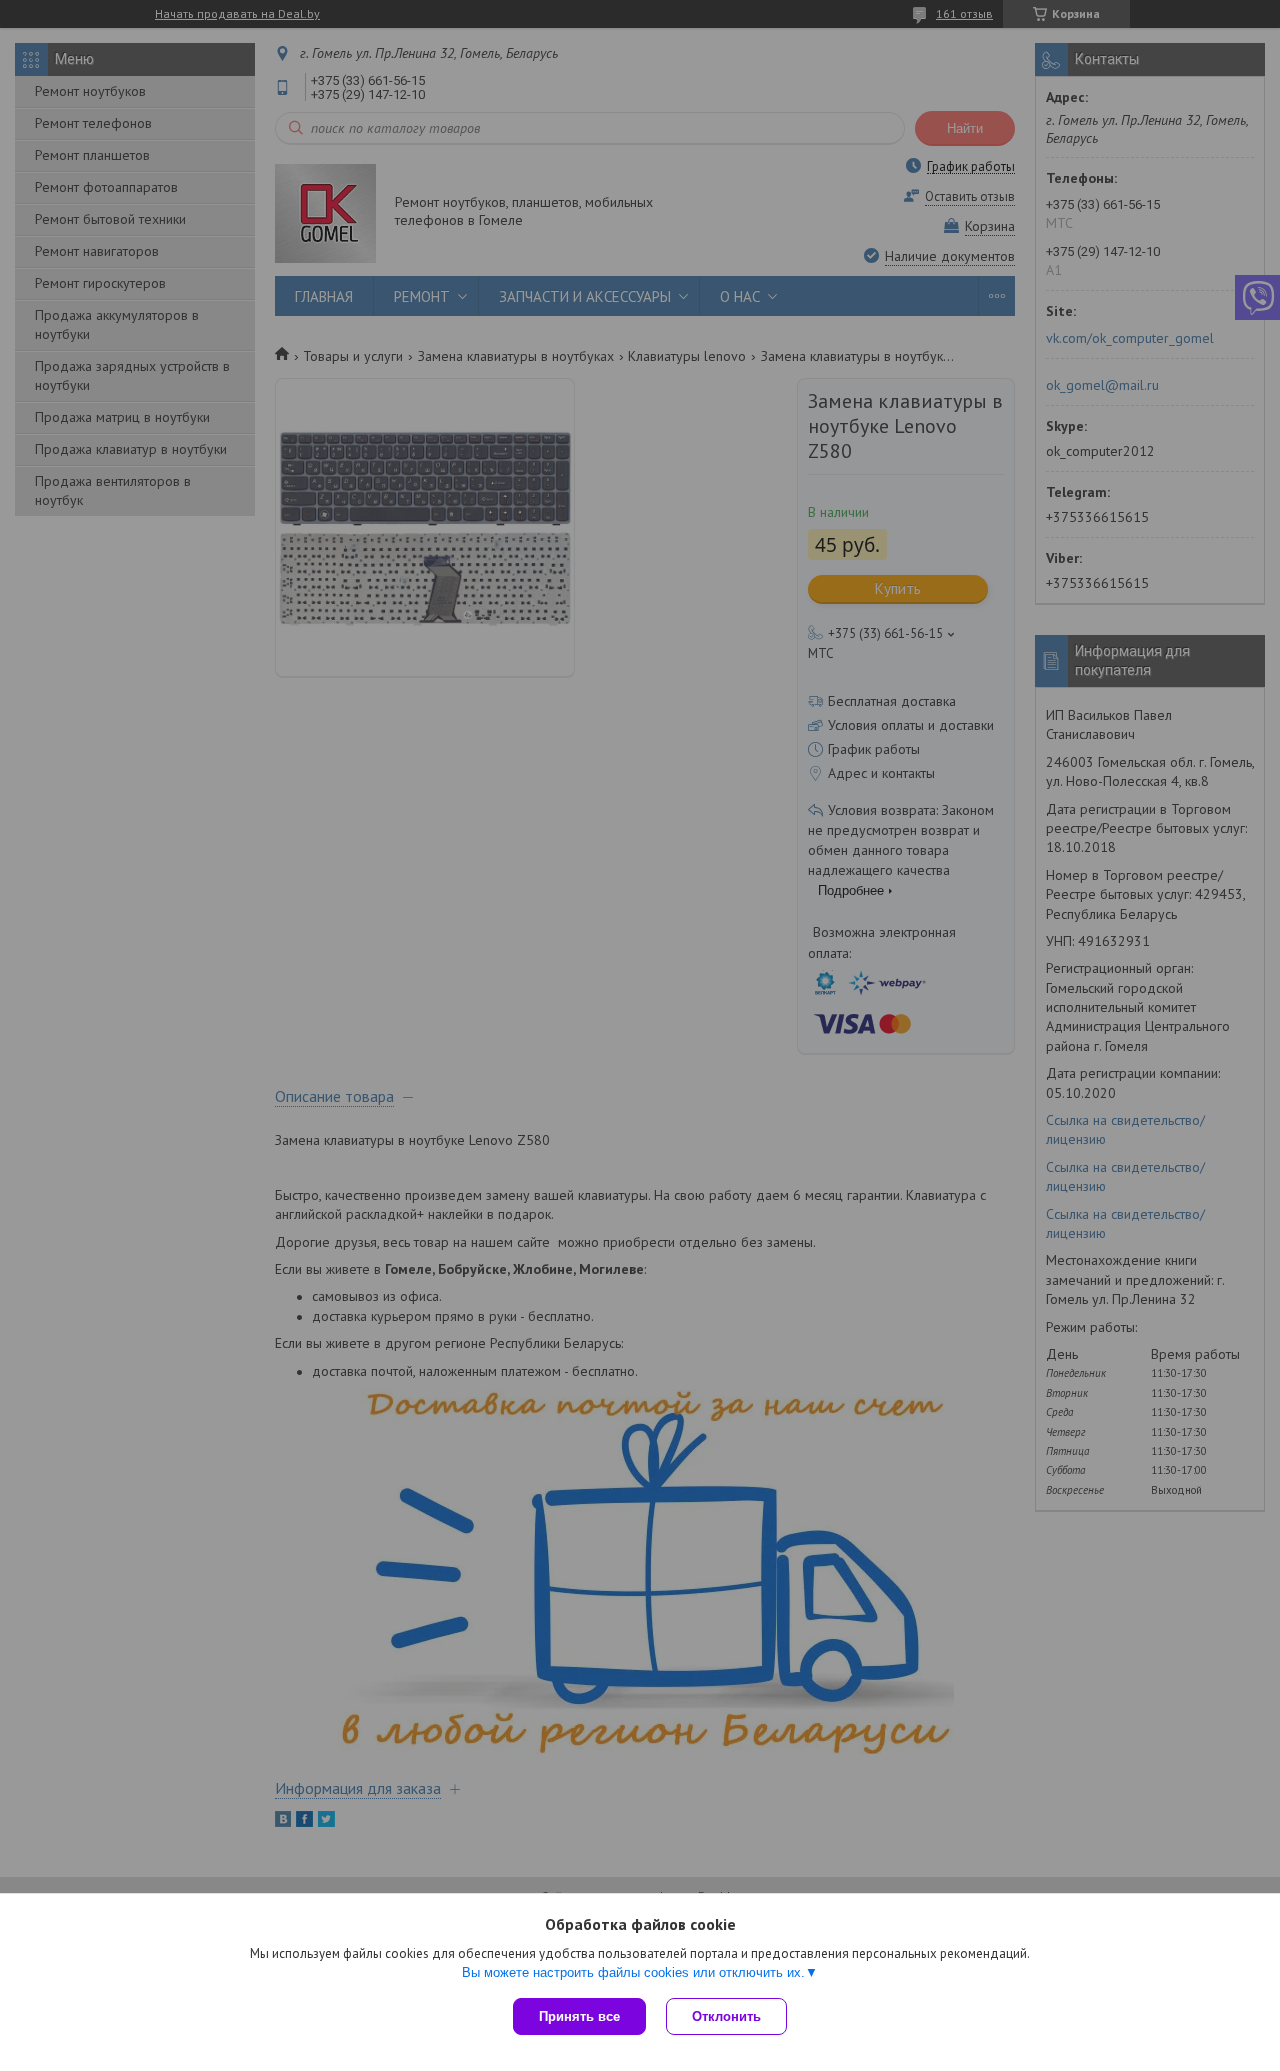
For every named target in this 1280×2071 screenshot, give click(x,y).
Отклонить (726, 2016)
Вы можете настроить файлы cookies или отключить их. (633, 1972)
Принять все (579, 2016)
